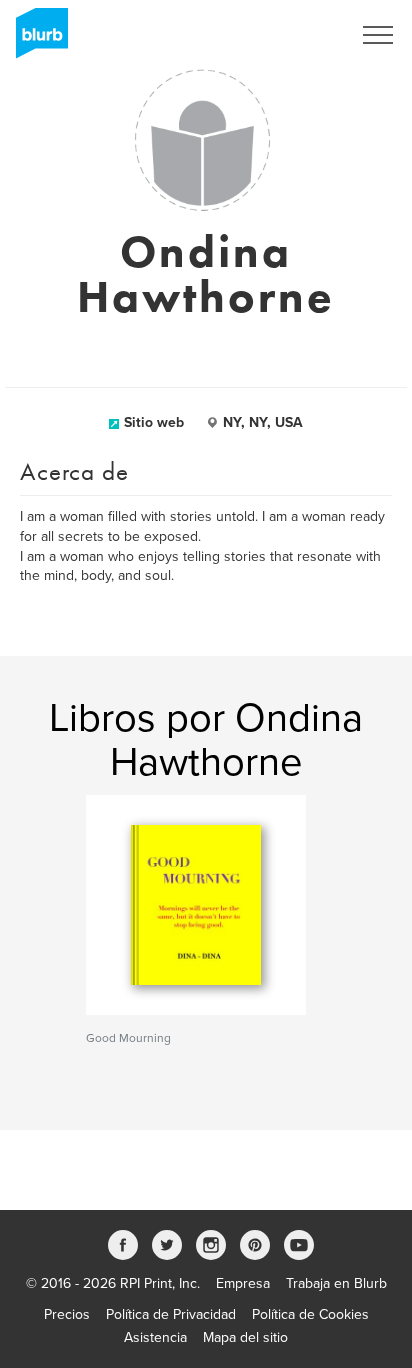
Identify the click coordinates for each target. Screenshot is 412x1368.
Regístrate (293, 35)
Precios (67, 1314)
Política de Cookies (310, 1314)
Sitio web (154, 422)
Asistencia (155, 1337)
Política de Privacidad (171, 1314)
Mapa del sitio (245, 1337)
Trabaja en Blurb (336, 1283)
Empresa (243, 1283)
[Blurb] (36, 40)
